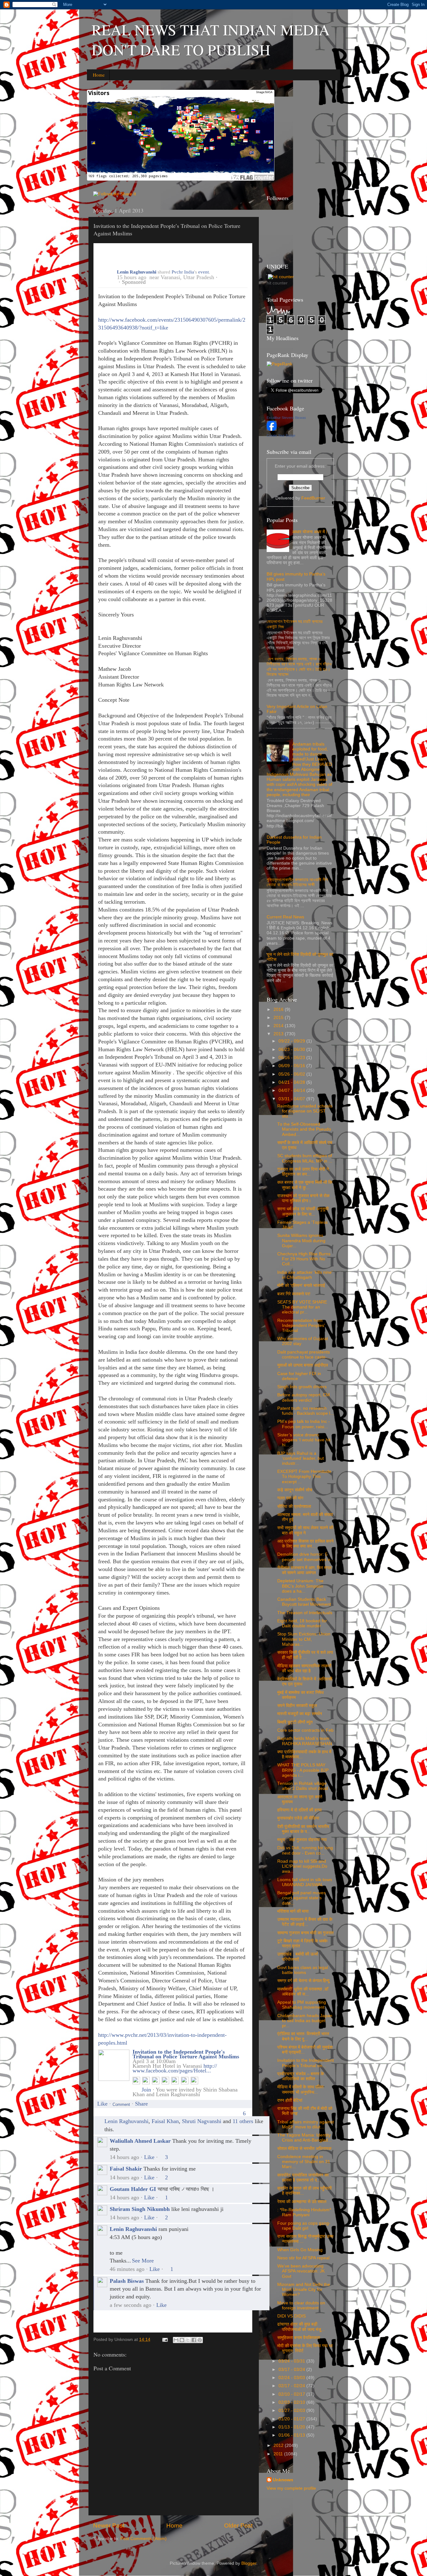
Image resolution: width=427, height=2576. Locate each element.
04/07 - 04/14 (292, 1090)
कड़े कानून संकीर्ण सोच (295, 1490)
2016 (279, 1009)
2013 (279, 1034)
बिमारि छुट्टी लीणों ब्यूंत (295, 1722)
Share (141, 2104)
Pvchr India (183, 272)
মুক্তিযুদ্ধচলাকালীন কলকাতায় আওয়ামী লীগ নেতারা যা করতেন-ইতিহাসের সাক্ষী (297, 882)
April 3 (141, 2061)
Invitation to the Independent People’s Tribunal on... (306, 2063)
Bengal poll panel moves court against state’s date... (301, 1898)
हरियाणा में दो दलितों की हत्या (299, 1810)
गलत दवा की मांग (290, 1498)
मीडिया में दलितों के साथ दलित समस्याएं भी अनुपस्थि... (300, 2089)
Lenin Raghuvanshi (137, 272)
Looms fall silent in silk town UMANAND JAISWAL (305, 1882)
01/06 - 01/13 (292, 2435)
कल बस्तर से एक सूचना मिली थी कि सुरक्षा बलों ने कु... (305, 1185)
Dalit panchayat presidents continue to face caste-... (304, 1355)
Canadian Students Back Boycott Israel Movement (304, 1602)
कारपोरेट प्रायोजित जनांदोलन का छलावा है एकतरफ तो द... (303, 2178)
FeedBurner (313, 498)
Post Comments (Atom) (143, 2539)
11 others (243, 2121)
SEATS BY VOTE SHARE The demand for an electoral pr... (302, 1307)
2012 (279, 2445)
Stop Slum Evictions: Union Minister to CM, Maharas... (304, 1639)
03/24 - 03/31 (292, 2361)
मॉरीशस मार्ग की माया (293, 1911)
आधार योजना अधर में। (310, 532)
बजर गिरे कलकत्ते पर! (294, 1294)
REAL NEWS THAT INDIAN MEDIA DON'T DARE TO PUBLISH (211, 39)
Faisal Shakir (126, 2169)
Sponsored (134, 282)
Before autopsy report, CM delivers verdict (304, 1397)
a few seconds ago (131, 2305)
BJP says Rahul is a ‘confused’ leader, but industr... (301, 1458)
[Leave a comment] (121, 2104)
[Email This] (176, 2340)
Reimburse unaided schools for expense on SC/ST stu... (305, 1111)
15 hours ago (132, 277)
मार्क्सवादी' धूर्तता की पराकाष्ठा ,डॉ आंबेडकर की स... (303, 1992)
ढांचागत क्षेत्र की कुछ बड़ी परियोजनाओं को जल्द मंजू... (301, 2327)
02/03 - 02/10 (292, 2402)
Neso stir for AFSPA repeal (303, 2258)
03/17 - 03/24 (292, 2370)
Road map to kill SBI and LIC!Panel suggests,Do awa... (302, 1866)
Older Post (238, 2526)
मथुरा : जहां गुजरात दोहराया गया (302, 1840)
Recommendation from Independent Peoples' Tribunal (301, 1326)
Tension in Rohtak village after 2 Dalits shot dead (303, 1786)
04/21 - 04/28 (292, 1082)
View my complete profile (291, 2488)
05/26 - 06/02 (292, 1074)
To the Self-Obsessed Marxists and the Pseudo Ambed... (304, 1129)
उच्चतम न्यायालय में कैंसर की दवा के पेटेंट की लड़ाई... (305, 1922)
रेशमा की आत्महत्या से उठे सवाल (302, 2202)
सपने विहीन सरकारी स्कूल (297, 1706)
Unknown (283, 2480)
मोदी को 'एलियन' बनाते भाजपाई (301, 1285)
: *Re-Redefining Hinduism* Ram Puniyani (304, 2212)
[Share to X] (188, 2340)
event (203, 272)
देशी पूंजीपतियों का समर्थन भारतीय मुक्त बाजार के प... (303, 1829)
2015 (279, 1018)
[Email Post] (165, 2340)
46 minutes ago (127, 2269)
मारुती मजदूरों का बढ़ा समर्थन (300, 1714)
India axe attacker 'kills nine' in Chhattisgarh (305, 1275)
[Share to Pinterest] (200, 2340)
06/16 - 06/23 (292, 1058)
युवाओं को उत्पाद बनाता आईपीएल (303, 1365)
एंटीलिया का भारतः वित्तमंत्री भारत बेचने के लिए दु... (303, 2036)
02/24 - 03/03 (292, 2378)
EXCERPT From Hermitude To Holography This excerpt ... (304, 1476)
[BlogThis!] (182, 2340)
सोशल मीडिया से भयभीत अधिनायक (304, 2149)
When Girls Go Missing (300, 2250)
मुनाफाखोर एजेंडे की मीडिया (298, 1818)
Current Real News (285, 917)
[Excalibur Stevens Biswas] (272, 429)
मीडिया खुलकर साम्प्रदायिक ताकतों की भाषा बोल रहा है (304, 1668)
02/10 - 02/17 (292, 2394)
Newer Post (109, 2526)
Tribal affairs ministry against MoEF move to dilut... (306, 2124)
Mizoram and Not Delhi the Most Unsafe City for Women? (304, 2290)
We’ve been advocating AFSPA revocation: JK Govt (301, 2271)
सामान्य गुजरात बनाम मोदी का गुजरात (305, 1933)
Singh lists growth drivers (302, 1387)
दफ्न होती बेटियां (290, 2100)
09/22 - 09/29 (292, 1041)
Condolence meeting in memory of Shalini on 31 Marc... (304, 2162)
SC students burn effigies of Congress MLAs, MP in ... (305, 1158)
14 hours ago (124, 2157)
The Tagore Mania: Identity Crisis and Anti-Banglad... (304, 2138)
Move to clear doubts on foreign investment (301, 2305)
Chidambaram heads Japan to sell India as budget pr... (305, 2021)
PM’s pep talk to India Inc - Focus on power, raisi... (304, 1424)
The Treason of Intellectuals (305, 1613)
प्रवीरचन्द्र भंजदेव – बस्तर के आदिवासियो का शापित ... (301, 2076)
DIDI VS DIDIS (291, 2316)
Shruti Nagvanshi (202, 2121)
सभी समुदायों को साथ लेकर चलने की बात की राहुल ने (305, 1530)
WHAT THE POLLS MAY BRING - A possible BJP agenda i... (303, 1770)
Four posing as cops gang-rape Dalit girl (304, 2226)
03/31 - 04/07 (292, 1099)
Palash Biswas (127, 2281)
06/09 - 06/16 (292, 1066)
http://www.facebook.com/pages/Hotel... (175, 2068)
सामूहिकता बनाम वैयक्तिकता (299, 2338)
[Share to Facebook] (194, 2340)
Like (102, 2104)
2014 (279, 1026)
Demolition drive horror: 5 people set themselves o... (306, 1557)
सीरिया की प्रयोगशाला (294, 1506)
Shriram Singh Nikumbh (140, 2209)
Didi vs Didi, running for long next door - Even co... (305, 1850)
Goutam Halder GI (133, 2189)
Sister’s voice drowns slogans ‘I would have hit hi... (304, 1440)
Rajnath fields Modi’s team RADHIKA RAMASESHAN (305, 1741)
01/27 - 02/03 (292, 2410)
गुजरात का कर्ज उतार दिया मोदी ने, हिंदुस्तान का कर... (304, 1172)
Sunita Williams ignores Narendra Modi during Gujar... (301, 1240)
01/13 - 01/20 (292, 2427)
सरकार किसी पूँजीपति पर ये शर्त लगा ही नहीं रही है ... (305, 1655)
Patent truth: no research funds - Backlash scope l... (306, 1411)
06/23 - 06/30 (292, 1049)
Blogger (249, 2563)
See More (143, 2261)
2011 (279, 2454)
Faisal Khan (165, 2121)
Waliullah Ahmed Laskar (140, 2141)
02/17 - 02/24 (292, 2386)
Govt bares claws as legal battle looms (303, 1970)
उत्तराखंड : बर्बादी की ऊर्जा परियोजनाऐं (298, 1957)
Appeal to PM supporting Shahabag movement (302, 2005)
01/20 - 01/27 (292, 2419)
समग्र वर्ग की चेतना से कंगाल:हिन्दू (303, 1981)
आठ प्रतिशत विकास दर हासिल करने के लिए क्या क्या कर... (305, 1544)
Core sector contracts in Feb (305, 1730)
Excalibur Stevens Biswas (286, 418)
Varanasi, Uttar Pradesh (187, 277)
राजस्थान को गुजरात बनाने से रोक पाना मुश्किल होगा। (303, 1198)
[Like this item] (100, 2119)
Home (99, 75)
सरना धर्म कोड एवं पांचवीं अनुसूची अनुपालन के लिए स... (303, 1211)
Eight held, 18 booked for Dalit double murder (302, 1623)
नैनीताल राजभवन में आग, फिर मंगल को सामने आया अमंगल (304, 1570)
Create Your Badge (281, 435)
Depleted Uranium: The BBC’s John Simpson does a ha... (300, 1586)
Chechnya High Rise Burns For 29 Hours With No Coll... (304, 1259)
